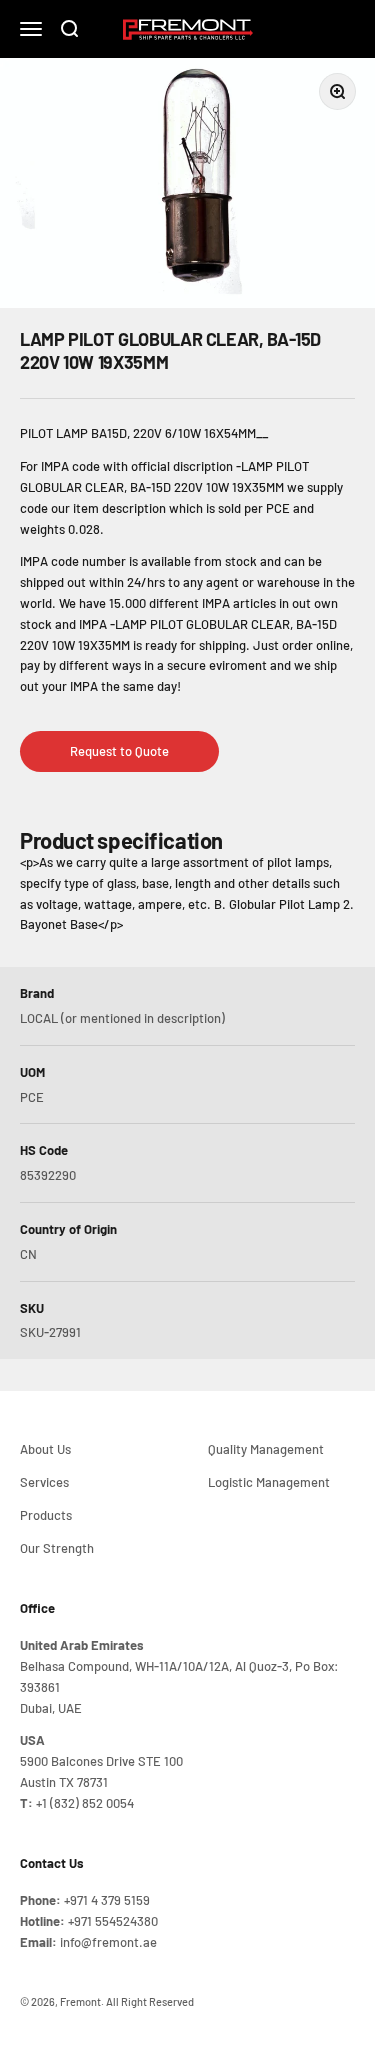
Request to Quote (119, 751)
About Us (45, 1449)
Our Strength (57, 1548)
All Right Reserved (150, 2001)
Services (44, 1482)
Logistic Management (269, 1482)
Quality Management (266, 1449)
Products (46, 1515)
